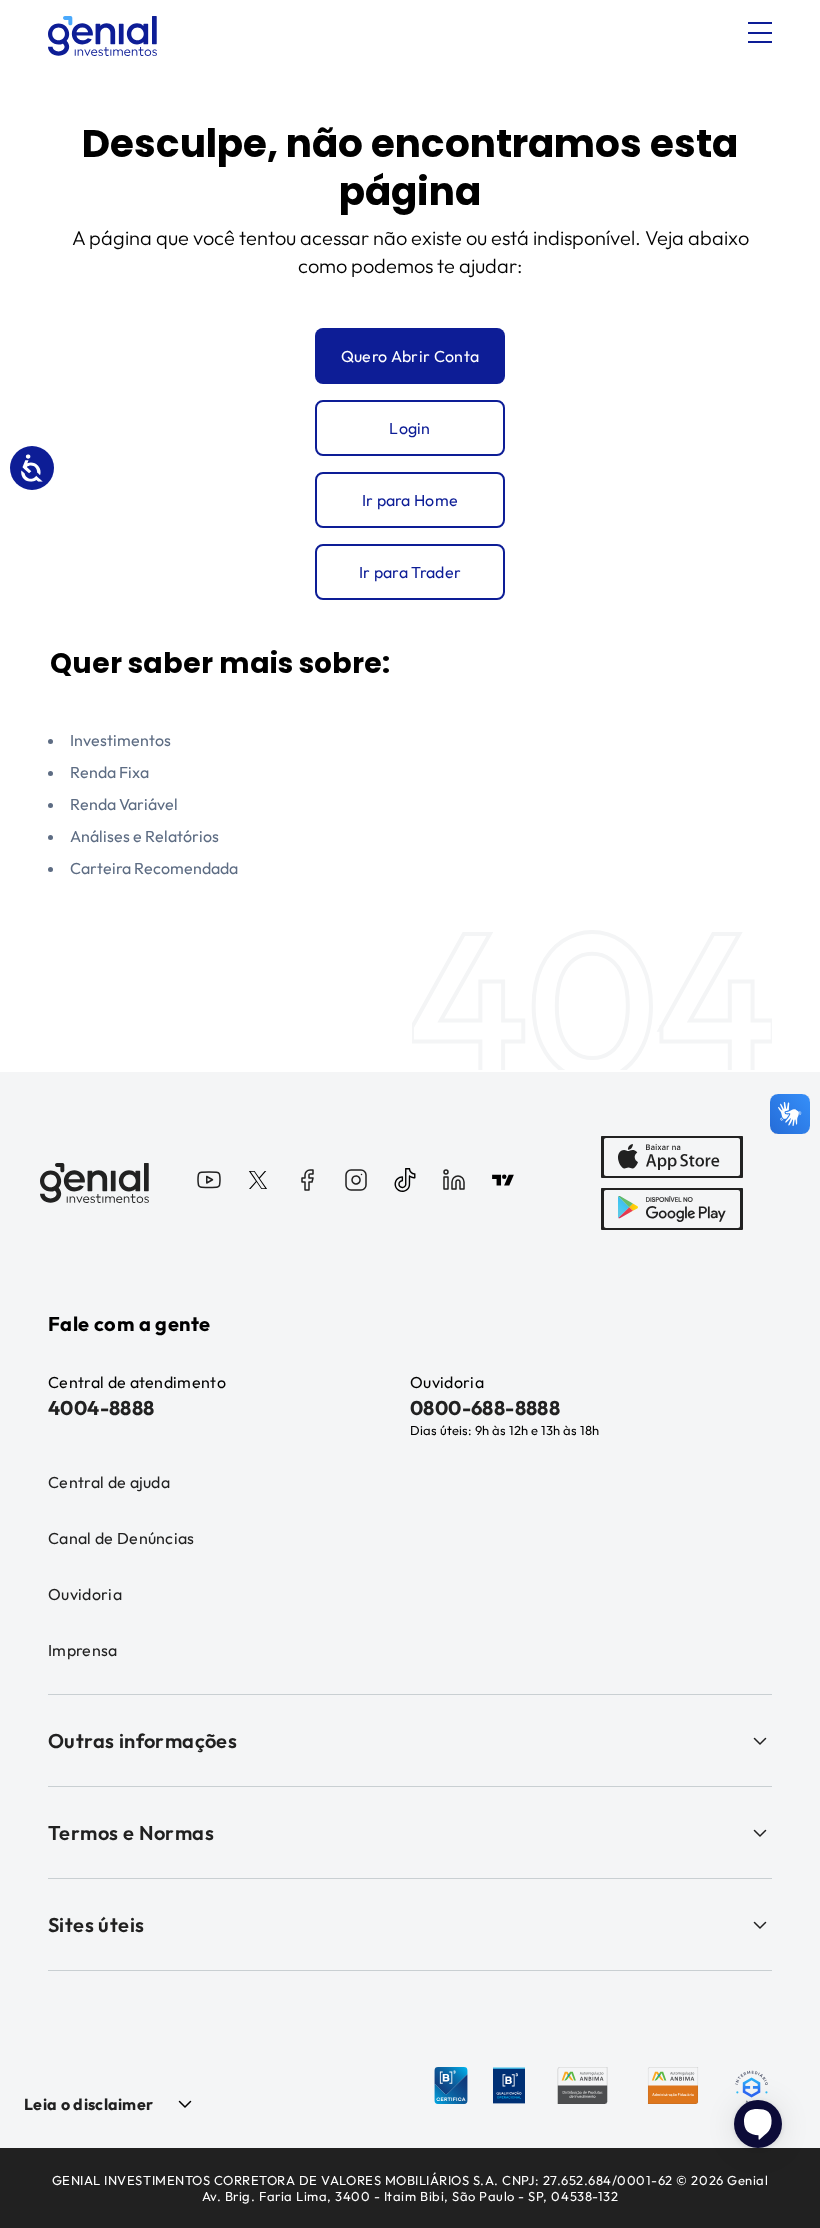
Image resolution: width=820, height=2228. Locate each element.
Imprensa (83, 1650)
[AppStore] (672, 1157)
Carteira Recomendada (154, 868)
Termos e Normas (131, 1832)
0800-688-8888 (485, 1407)
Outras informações (142, 1740)
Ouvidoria (85, 1594)
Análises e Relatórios (144, 836)
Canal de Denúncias (121, 1538)
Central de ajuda (109, 1482)
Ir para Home (410, 500)
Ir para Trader (410, 572)
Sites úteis (96, 1924)
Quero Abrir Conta (410, 356)
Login (410, 428)
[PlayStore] (672, 1209)
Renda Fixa (109, 772)
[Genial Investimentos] (102, 36)
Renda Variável (124, 804)
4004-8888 (101, 1407)
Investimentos (120, 740)
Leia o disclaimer (88, 2104)
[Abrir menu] (760, 33)
